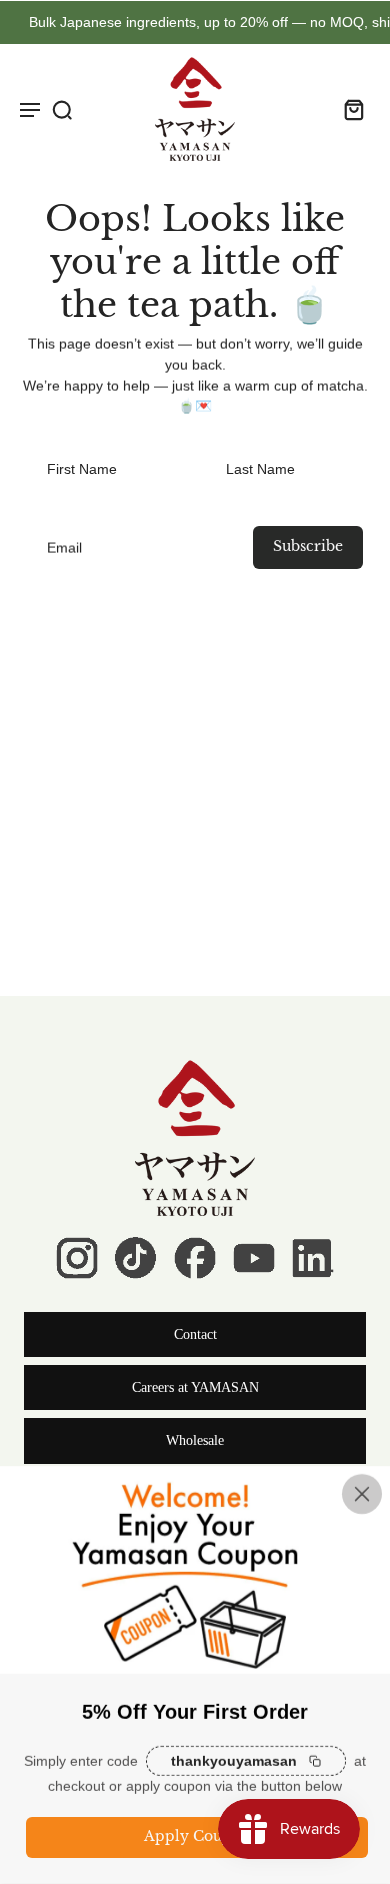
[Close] (362, 1494)
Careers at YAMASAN (195, 1387)
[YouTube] (254, 1258)
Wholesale (195, 1440)
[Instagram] (77, 1258)
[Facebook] (195, 1258)
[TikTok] (136, 1258)
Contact (195, 1334)
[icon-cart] (348, 109)
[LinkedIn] (313, 1258)
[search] (62, 109)
